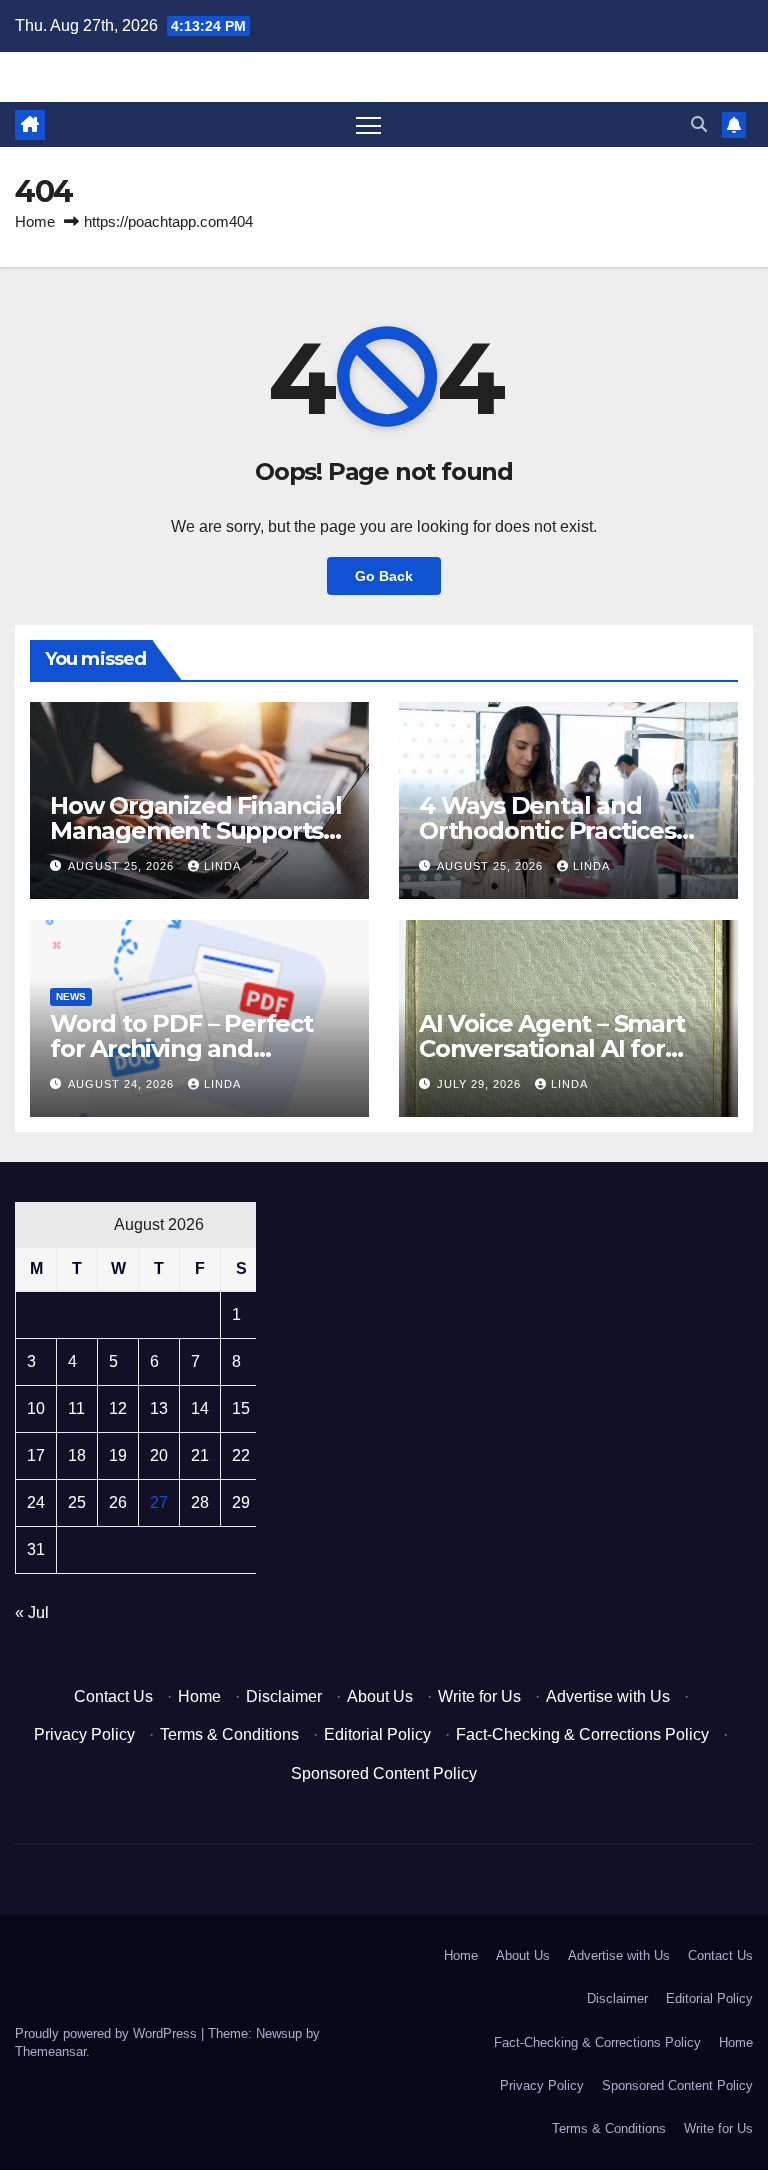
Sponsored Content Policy (384, 1773)
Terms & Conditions (229, 1734)
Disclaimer (284, 1696)
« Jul (32, 1612)
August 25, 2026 (123, 866)
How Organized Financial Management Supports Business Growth (195, 830)
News (71, 996)
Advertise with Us (608, 1696)
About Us (380, 1696)
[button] (699, 124)
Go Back (384, 576)
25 (77, 1502)
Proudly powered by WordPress (108, 2033)
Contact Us (113, 1696)
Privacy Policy (84, 1734)
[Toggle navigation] (368, 124)
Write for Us (479, 1696)
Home (35, 221)
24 (36, 1502)
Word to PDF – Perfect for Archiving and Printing (181, 1048)
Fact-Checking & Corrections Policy (582, 1734)
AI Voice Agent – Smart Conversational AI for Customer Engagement (557, 1048)
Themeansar (50, 2051)
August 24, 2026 (123, 1084)
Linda (222, 866)
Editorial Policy (377, 1734)
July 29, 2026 (481, 1084)
